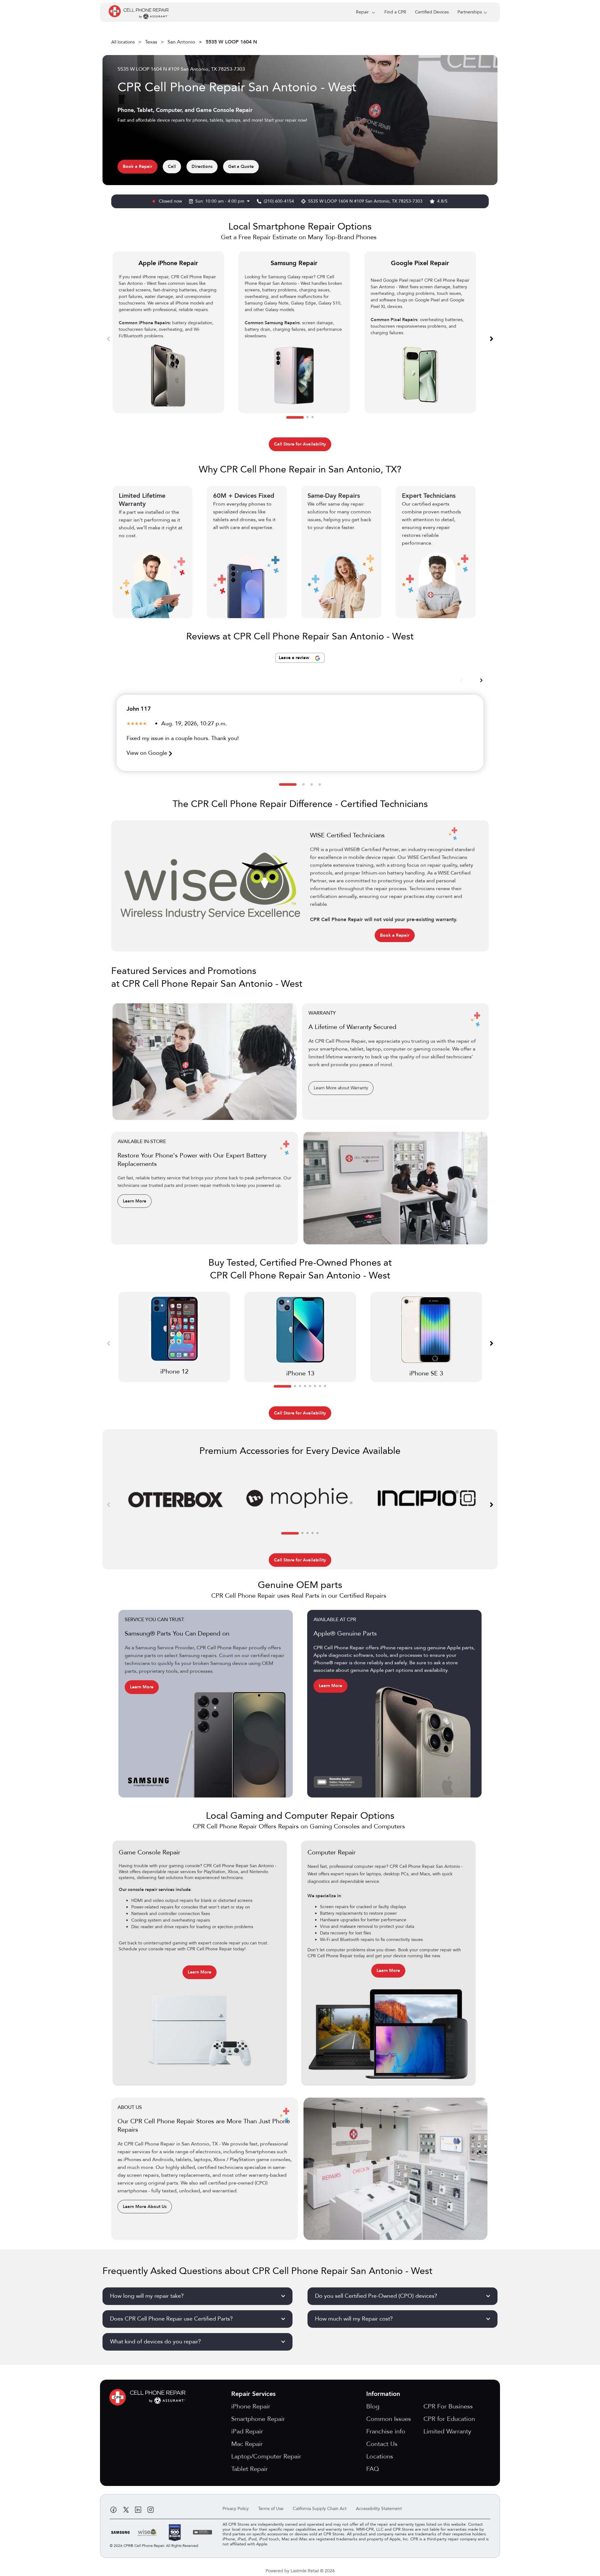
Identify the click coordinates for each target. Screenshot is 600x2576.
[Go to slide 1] (295, 417)
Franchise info (386, 2431)
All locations (123, 42)
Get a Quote (241, 166)
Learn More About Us (145, 2207)
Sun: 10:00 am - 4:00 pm (220, 201)
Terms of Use (271, 2509)
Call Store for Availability (300, 444)
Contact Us (382, 2444)
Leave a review (295, 658)
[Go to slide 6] (315, 1386)
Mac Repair (247, 2444)
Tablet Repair (250, 2469)
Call (172, 166)
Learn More (135, 1201)
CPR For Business (448, 2406)
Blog (373, 2406)
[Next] (492, 338)
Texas (151, 42)
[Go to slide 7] (320, 1386)
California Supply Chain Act (320, 2509)
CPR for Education (449, 2419)
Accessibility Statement (379, 2509)
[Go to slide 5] (310, 1386)
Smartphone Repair (258, 2419)
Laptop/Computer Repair (266, 2456)
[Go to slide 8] (325, 1386)
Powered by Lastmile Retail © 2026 (300, 2571)
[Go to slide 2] (307, 417)
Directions (202, 166)
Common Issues (389, 2419)
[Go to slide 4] (320, 784)
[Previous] (108, 338)
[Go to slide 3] (312, 417)
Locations (380, 2456)
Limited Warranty (447, 2431)
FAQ (373, 2469)
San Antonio (181, 42)
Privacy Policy (236, 2509)
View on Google (148, 753)
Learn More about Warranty (341, 1088)
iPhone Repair (251, 2406)
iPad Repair (247, 2431)
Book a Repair (137, 166)
